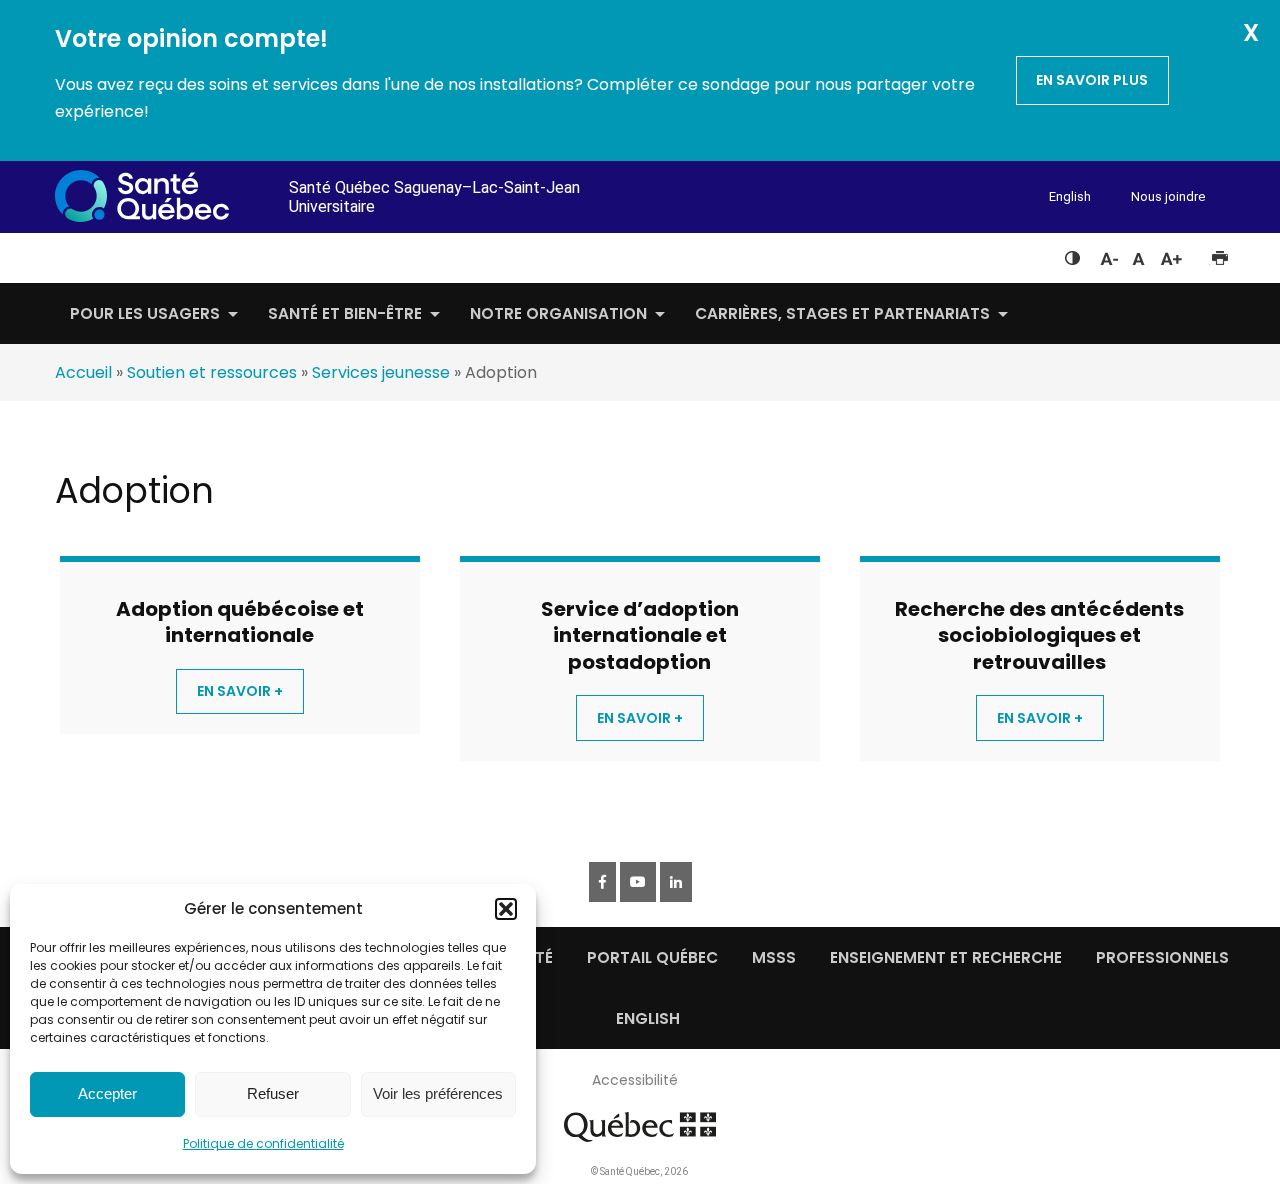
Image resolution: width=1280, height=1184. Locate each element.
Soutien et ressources (212, 372)
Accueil (83, 372)
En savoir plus (1092, 80)
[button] (506, 909)
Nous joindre (1168, 196)
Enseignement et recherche (946, 957)
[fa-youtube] (638, 882)
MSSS (774, 957)
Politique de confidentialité (263, 1143)
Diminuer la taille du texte (1108, 256)
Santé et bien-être (345, 313)
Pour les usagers (145, 313)
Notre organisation (558, 313)
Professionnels (1162, 957)
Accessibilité (635, 1080)
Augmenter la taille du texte (1172, 254)
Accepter (107, 1093)
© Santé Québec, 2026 (639, 1171)
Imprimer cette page (1219, 254)
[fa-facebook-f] (602, 882)
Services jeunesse (381, 372)
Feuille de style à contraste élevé (1072, 254)
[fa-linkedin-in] (676, 882)
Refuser (273, 1093)
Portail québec (652, 957)
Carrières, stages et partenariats (842, 313)
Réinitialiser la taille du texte (1138, 254)
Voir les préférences (438, 1093)
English (1070, 196)
